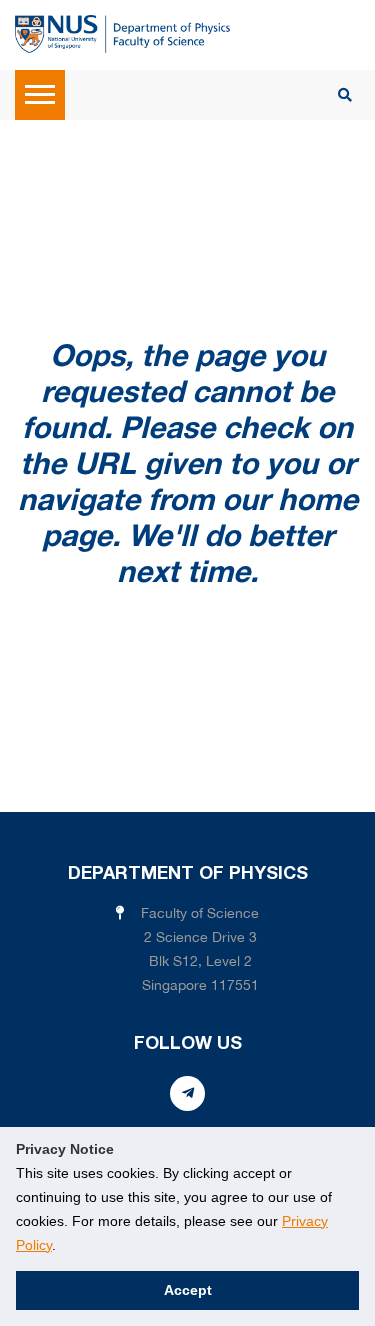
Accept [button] (188, 1290)
